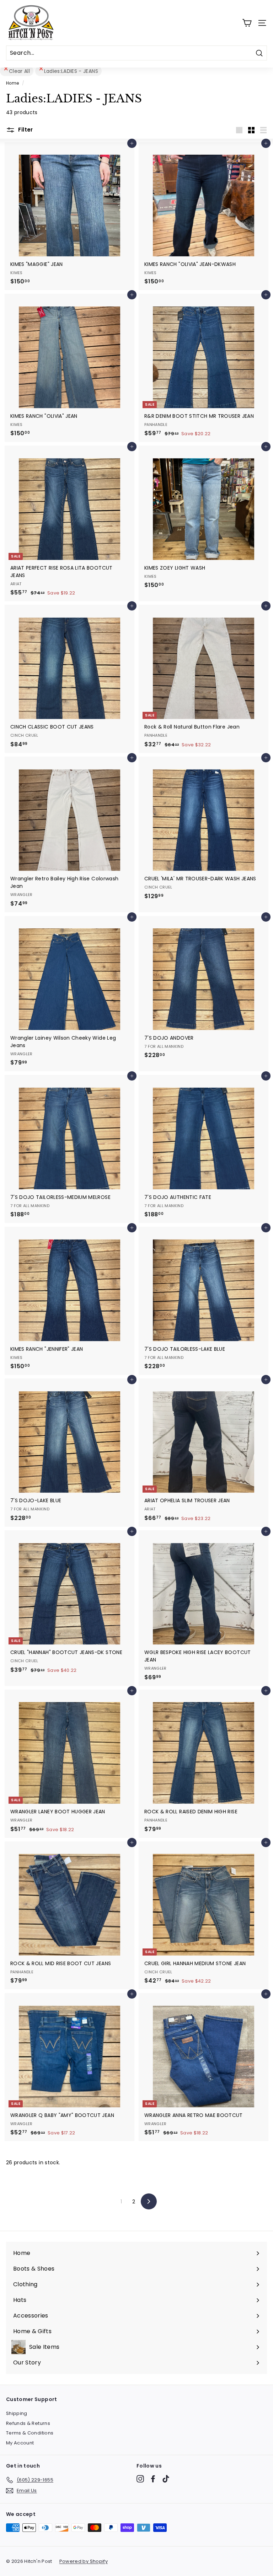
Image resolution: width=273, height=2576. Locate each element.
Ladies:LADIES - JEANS (71, 71)
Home (12, 83)
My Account (20, 2443)
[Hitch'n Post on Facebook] (153, 2479)
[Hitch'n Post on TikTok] (166, 2479)
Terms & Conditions (30, 2433)
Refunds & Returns (28, 2423)
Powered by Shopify (84, 2561)
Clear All (19, 71)
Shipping (17, 2413)
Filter (25, 130)
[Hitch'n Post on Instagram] (140, 2479)
